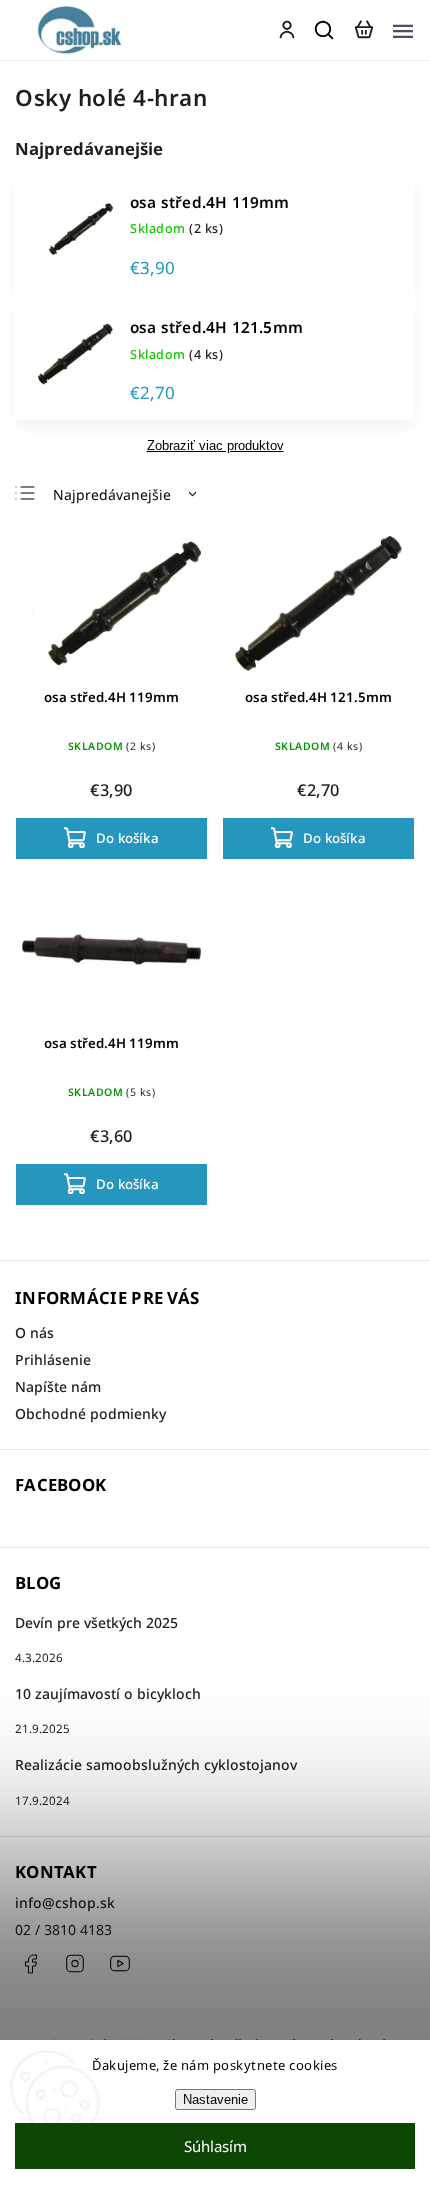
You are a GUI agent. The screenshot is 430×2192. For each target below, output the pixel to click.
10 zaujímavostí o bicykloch (108, 1693)
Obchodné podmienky (90, 1413)
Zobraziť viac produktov (215, 446)
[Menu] (403, 30)
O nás (34, 1332)
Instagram (75, 1964)
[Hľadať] (325, 30)
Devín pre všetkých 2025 (96, 1622)
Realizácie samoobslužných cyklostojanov (156, 1764)
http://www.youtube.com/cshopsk (120, 1964)
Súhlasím (215, 2146)
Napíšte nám (58, 1386)
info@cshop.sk (65, 1902)
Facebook (30, 1964)
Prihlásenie (53, 1359)
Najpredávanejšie (112, 494)
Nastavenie (215, 2099)
